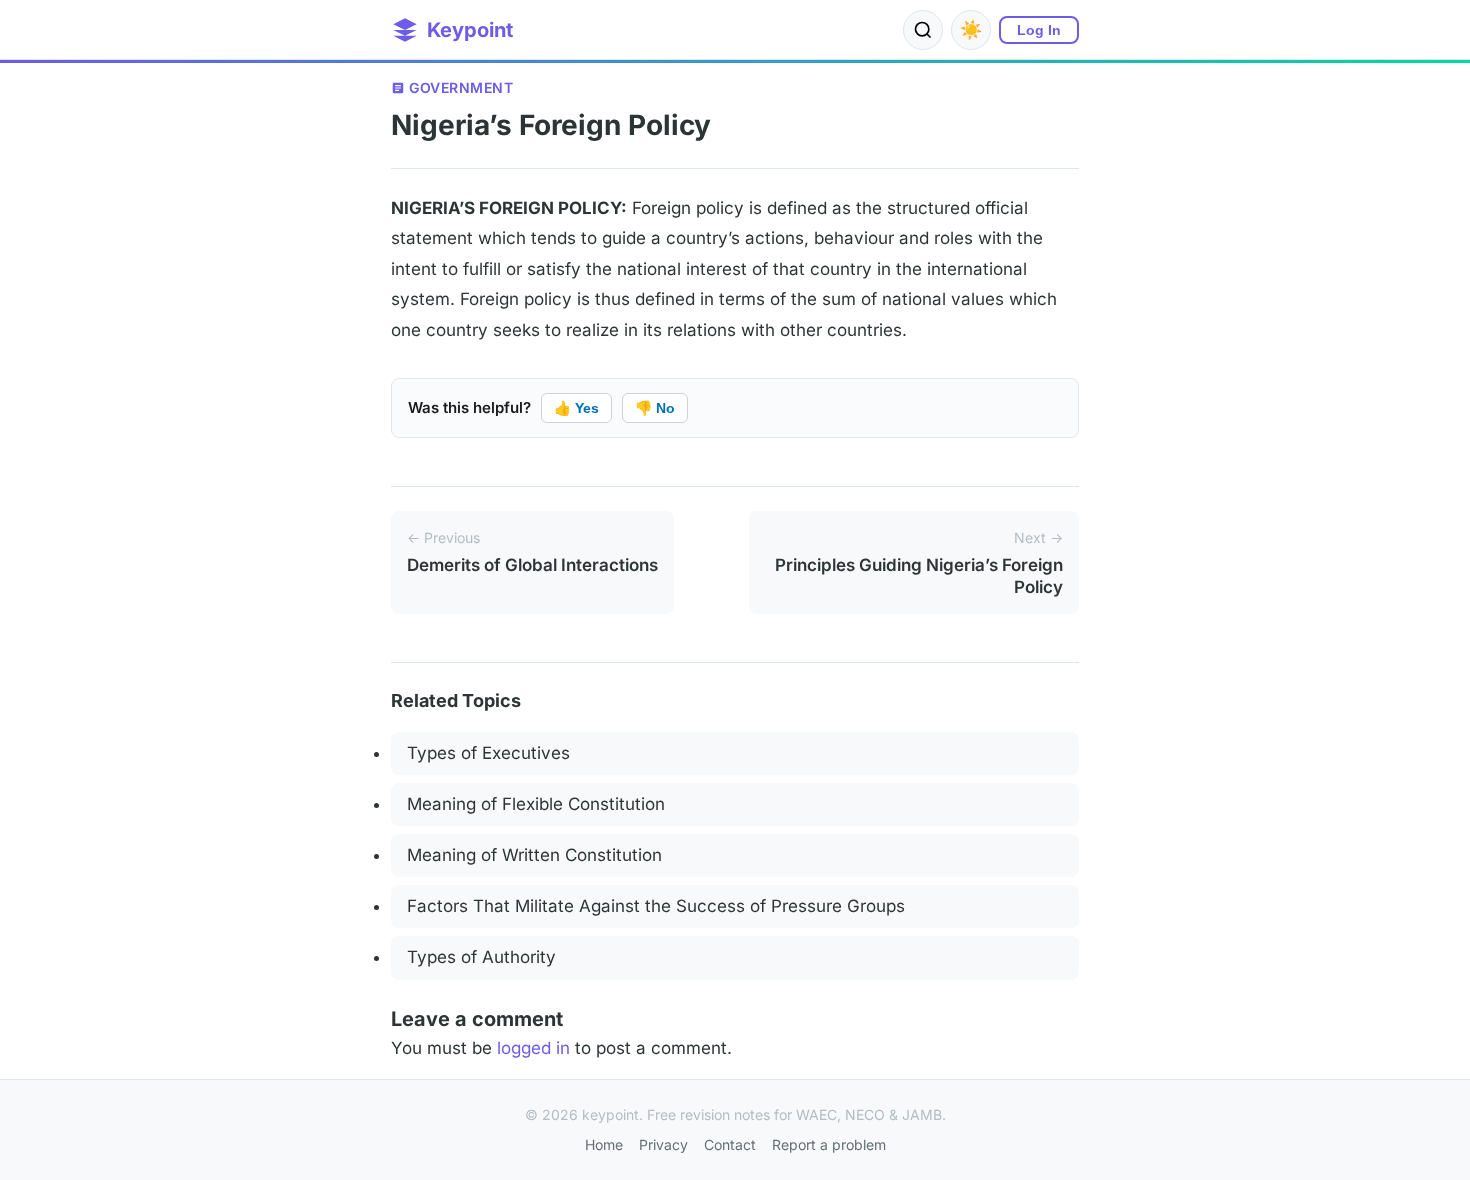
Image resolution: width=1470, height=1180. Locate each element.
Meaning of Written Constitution (534, 855)
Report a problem (829, 1144)
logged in (533, 1048)
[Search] (923, 30)
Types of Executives (488, 753)
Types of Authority (481, 957)
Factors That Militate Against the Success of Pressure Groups (656, 906)
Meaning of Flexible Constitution (536, 804)
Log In (1039, 30)
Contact (730, 1144)
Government (461, 87)
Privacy (663, 1144)
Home (604, 1144)
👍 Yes (576, 408)
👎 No (655, 408)
